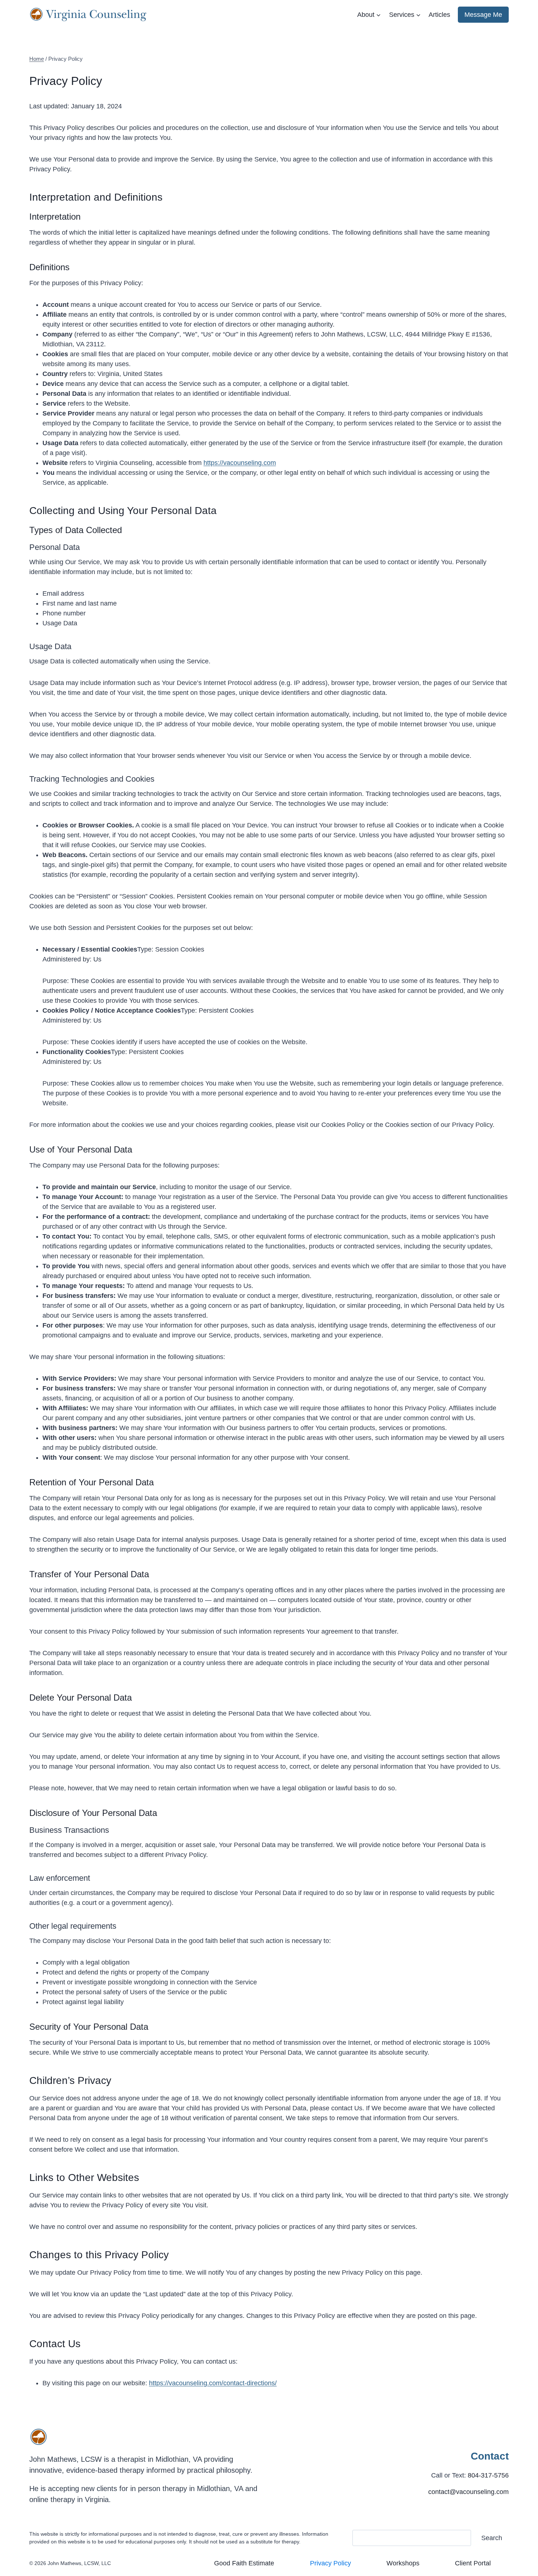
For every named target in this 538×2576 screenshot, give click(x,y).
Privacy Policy (330, 2563)
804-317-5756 (488, 2475)
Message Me (483, 15)
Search (492, 2538)
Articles (439, 15)
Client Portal (473, 2563)
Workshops (403, 2563)
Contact (490, 2456)
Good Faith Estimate (244, 2563)
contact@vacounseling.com (468, 2492)
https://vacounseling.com (240, 463)
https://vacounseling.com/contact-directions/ (213, 2383)
